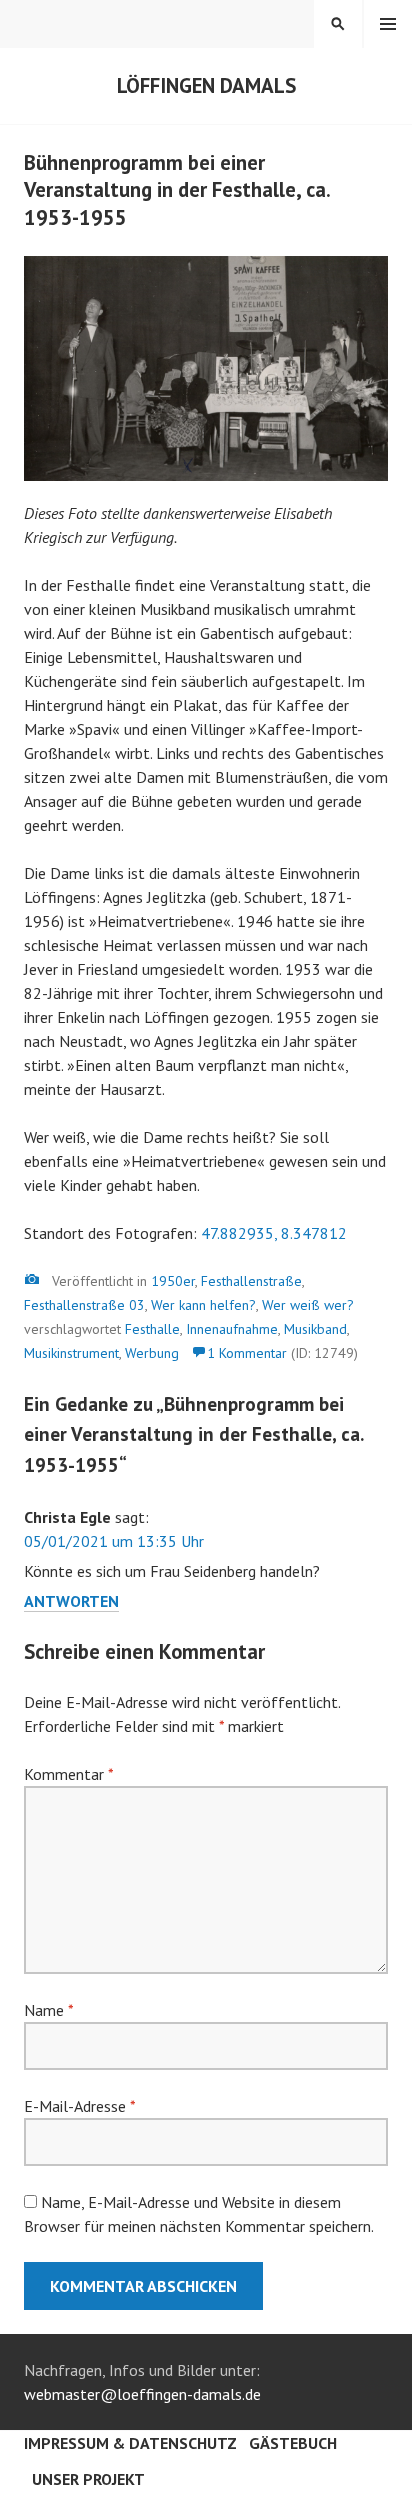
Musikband (315, 1329)
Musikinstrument (71, 1353)
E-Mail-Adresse (79, 2106)
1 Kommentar (247, 1353)
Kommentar (68, 1774)
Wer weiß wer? (308, 1305)
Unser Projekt (88, 2479)
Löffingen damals (206, 85)
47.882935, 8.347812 (274, 1233)
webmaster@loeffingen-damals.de (142, 2394)
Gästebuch (293, 2443)
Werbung (152, 1353)
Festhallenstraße (251, 1281)
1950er (173, 1281)
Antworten (71, 1601)
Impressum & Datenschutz (130, 2443)
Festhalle (152, 1329)
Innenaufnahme (232, 1329)
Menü (388, 24)
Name (48, 2010)
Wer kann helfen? (203, 1305)
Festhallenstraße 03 (84, 1305)
